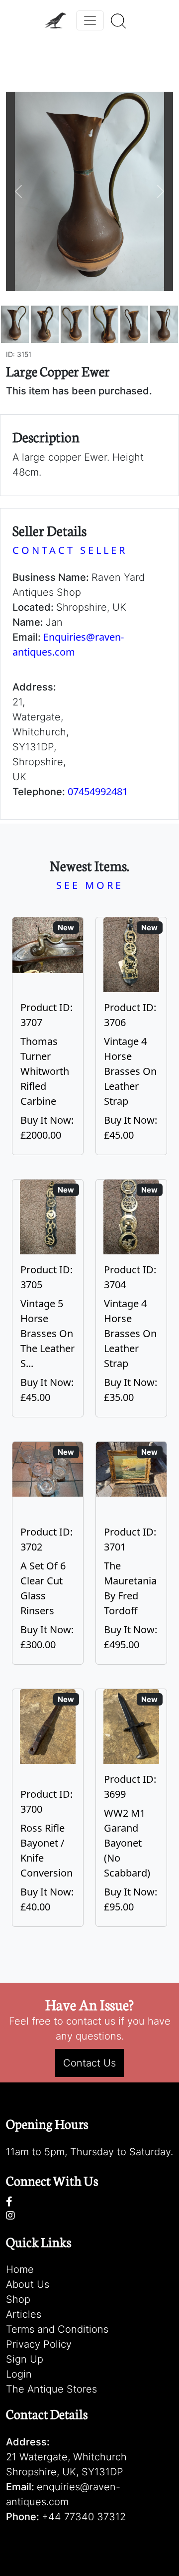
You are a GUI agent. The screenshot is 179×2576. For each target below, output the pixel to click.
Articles (24, 2314)
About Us (28, 2284)
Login (19, 2374)
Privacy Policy (39, 2344)
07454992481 (98, 791)
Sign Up (25, 2359)
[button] (18, 191)
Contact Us (89, 2063)
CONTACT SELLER (70, 550)
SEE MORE (90, 885)
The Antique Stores (51, 2389)
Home (20, 2269)
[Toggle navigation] (90, 20)
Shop (18, 2299)
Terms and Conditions (57, 2329)
